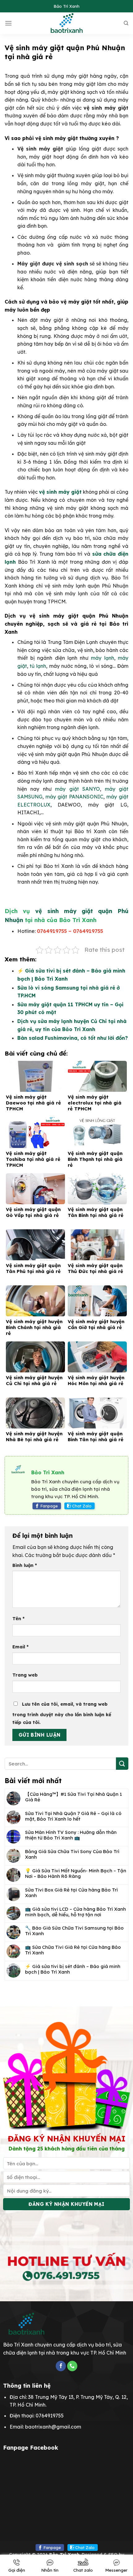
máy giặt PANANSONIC (75, 797)
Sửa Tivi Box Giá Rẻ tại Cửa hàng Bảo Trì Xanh (71, 1893)
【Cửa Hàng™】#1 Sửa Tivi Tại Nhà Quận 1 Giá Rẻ (73, 1797)
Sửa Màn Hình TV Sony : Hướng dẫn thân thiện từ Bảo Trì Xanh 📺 (71, 1835)
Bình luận (25, 1565)
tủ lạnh (38, 666)
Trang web (25, 1675)
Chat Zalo (82, 1506)
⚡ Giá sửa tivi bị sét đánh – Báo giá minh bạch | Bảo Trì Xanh (73, 1969)
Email (20, 1647)
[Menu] (8, 23)
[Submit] (122, 1763)
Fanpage (49, 1506)
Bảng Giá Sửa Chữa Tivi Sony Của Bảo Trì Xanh (72, 1854)
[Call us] (72, 2366)
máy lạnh (102, 658)
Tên (18, 1619)
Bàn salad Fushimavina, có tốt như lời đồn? (73, 1038)
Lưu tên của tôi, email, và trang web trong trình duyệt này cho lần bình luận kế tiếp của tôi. (62, 1713)
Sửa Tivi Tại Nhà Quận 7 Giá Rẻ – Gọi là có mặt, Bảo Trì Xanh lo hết (73, 1816)
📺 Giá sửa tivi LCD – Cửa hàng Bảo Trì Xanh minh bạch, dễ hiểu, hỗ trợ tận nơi (75, 1912)
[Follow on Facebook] (61, 2366)
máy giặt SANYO (77, 789)
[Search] (126, 23)
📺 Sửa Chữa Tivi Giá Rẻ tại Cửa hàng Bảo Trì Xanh (73, 1950)
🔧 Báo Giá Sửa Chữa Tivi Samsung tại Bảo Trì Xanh (74, 1931)
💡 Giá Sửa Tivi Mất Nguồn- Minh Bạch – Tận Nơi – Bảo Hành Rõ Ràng (76, 1874)
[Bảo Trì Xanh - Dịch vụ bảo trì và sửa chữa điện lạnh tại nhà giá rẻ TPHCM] (67, 23)
